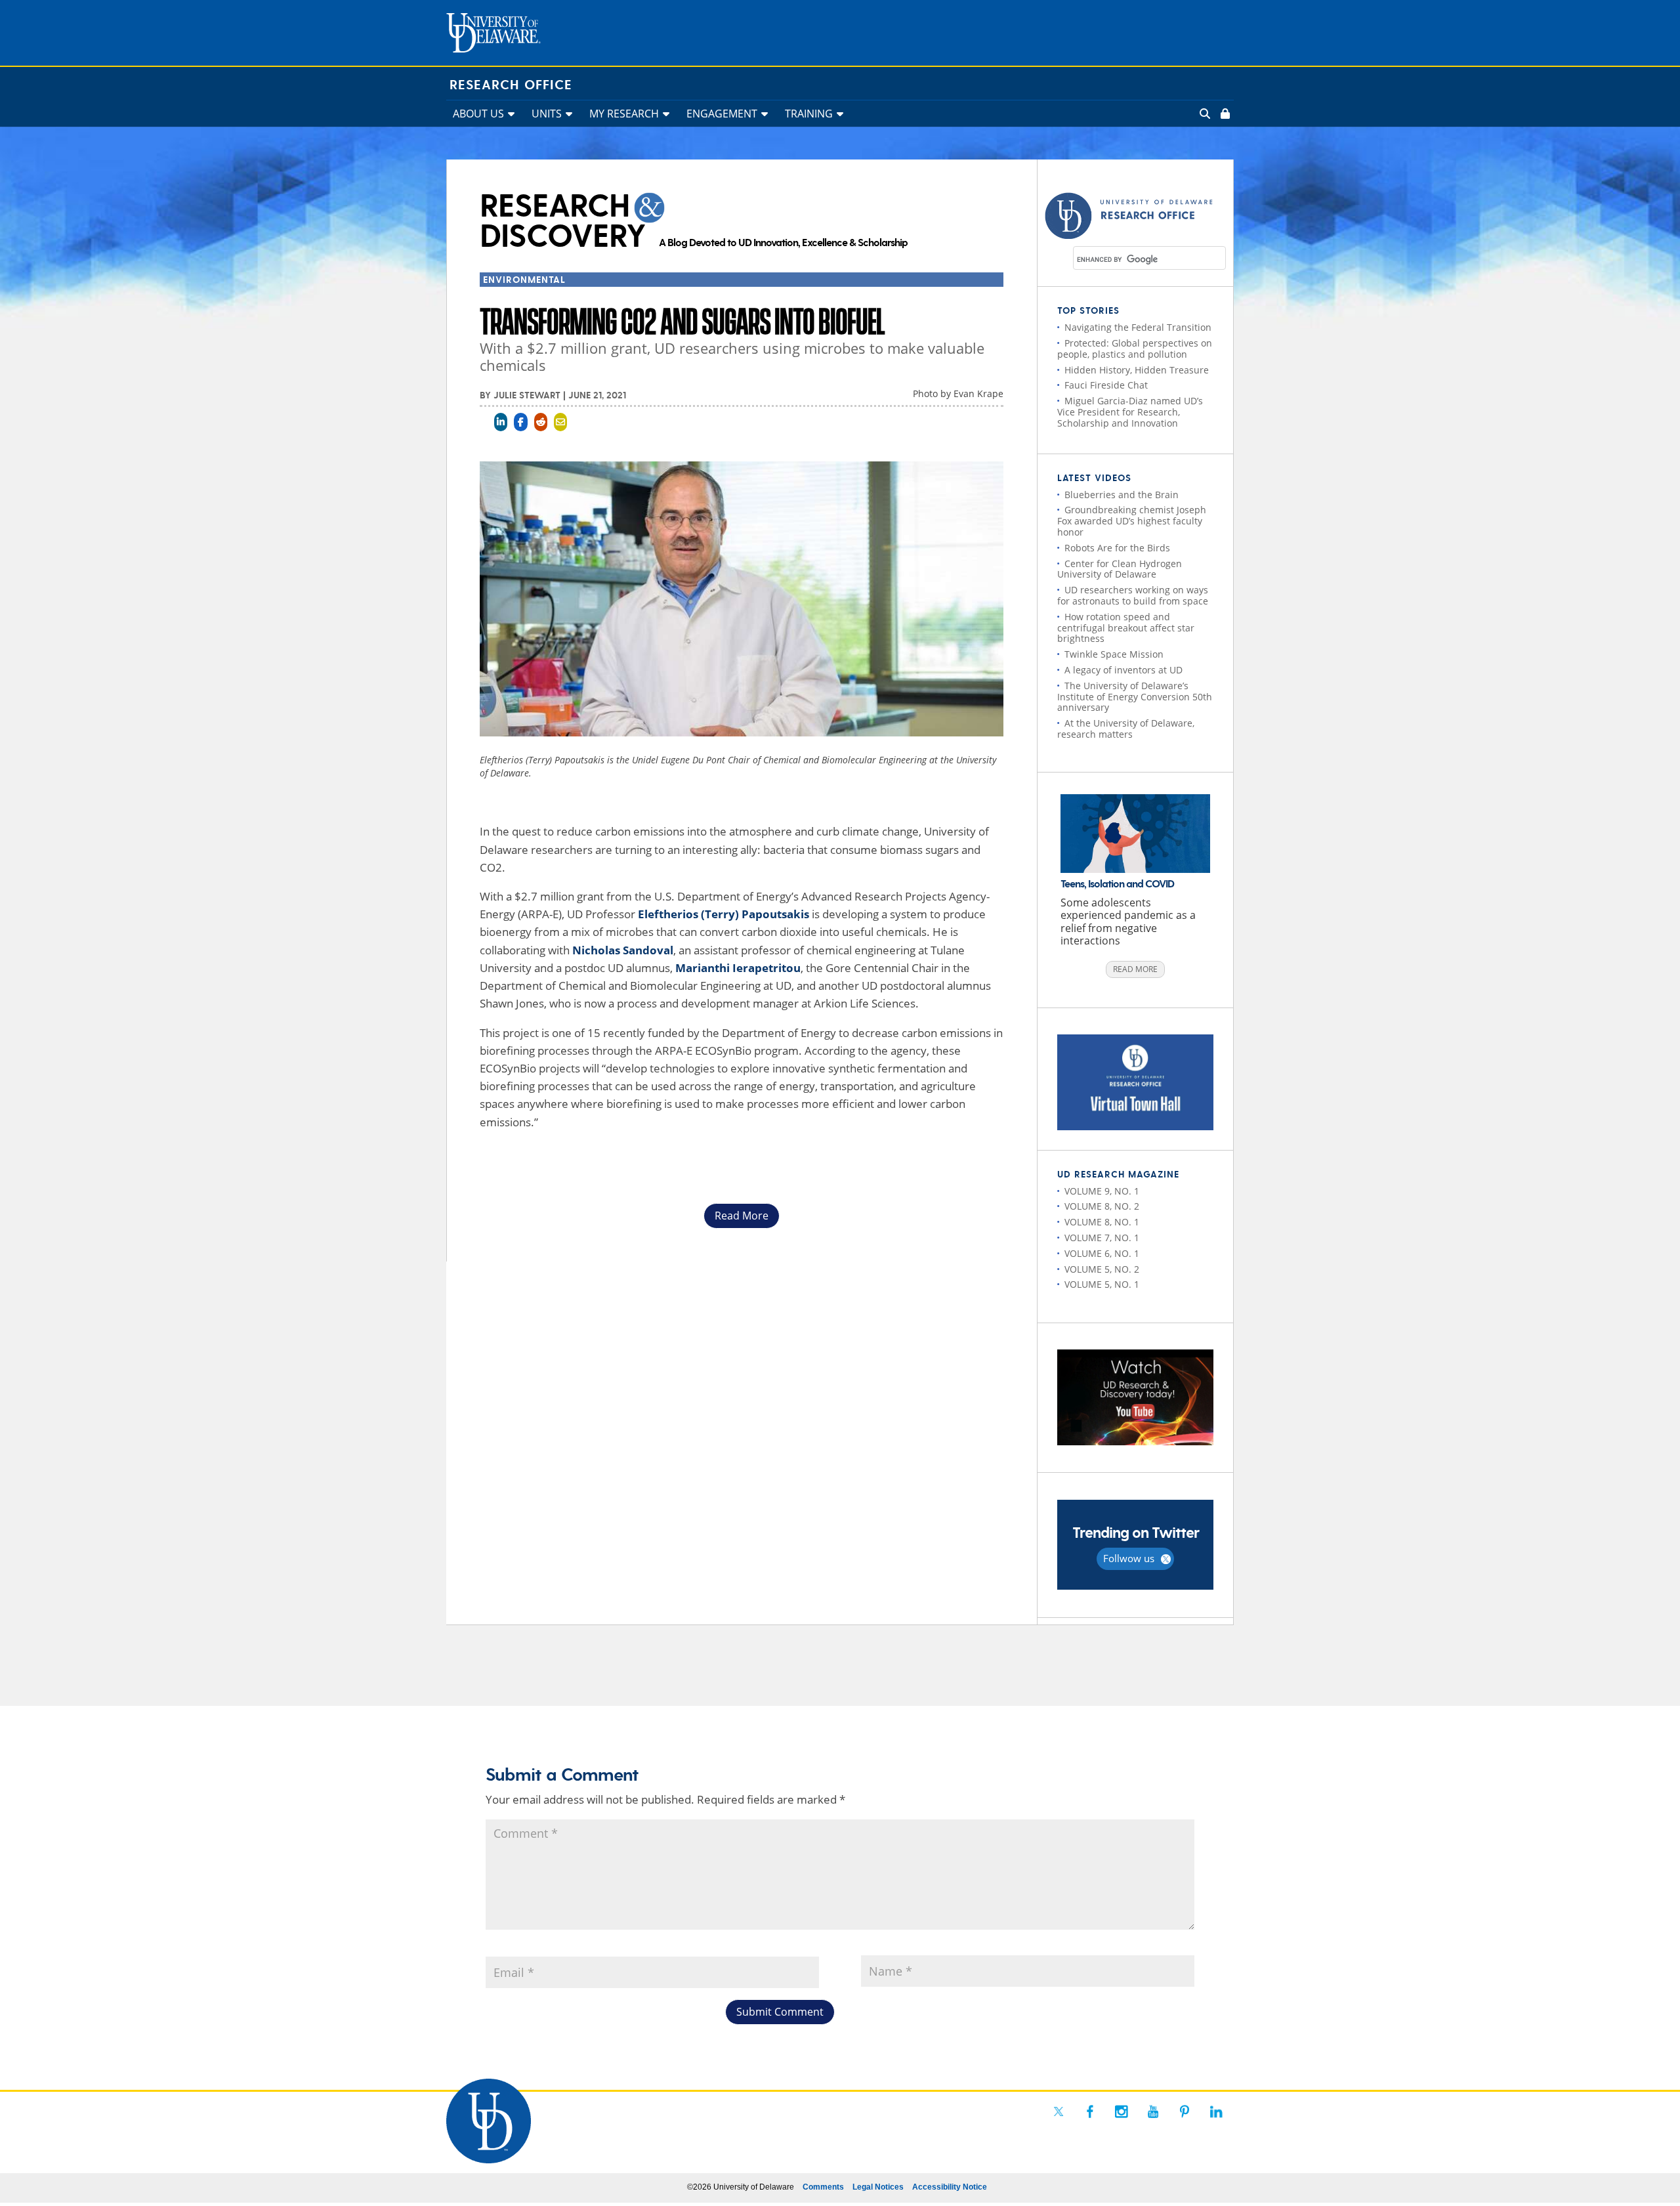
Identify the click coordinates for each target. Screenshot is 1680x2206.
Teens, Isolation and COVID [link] (1117, 884)
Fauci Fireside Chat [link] (1106, 385)
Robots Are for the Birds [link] (1117, 548)
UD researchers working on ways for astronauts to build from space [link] (1133, 595)
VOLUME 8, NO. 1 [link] (1102, 1222)
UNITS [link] (547, 114)
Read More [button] (742, 1216)
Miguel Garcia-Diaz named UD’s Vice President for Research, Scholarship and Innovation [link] (1130, 412)
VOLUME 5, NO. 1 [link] (1102, 1284)
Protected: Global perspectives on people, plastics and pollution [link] (1135, 349)
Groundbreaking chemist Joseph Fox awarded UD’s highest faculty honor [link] (1132, 521)
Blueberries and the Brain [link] (1122, 495)
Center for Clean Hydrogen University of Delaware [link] (1120, 569)
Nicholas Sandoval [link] (623, 950)
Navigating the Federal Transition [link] (1138, 327)
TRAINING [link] (809, 114)
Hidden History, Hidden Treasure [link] (1137, 370)
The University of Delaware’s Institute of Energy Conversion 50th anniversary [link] (1135, 697)
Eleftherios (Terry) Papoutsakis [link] (724, 914)
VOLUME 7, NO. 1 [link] (1102, 1238)
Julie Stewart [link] (527, 396)
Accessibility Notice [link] (950, 2187)
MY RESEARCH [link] (624, 114)
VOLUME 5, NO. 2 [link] (1102, 1269)
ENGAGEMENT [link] (722, 114)
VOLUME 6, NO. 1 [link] (1102, 1253)
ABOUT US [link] (478, 114)
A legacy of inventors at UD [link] (1123, 670)
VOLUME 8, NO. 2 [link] (1102, 1206)
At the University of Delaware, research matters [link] (1126, 729)
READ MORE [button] (1135, 969)
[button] (780, 2012)
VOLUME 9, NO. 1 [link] (1102, 1191)
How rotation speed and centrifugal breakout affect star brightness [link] (1126, 628)
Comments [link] (823, 2187)
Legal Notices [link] (878, 2187)
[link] (1224, 114)
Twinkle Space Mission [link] (1114, 654)
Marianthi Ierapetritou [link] (738, 968)
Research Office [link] (511, 85)
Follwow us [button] (1129, 1558)
